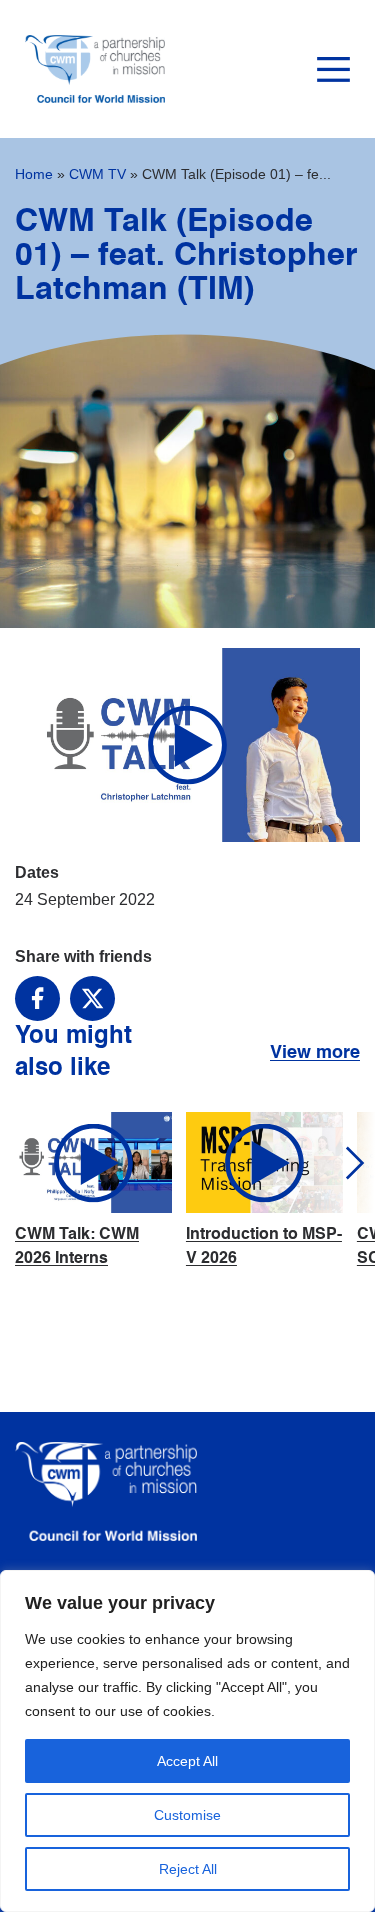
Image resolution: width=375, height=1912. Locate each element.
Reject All (188, 1869)
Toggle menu (333, 69)
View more (315, 1053)
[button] (337, 1162)
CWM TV (97, 174)
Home (34, 174)
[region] (187, 1741)
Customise (187, 1815)
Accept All (187, 1761)
